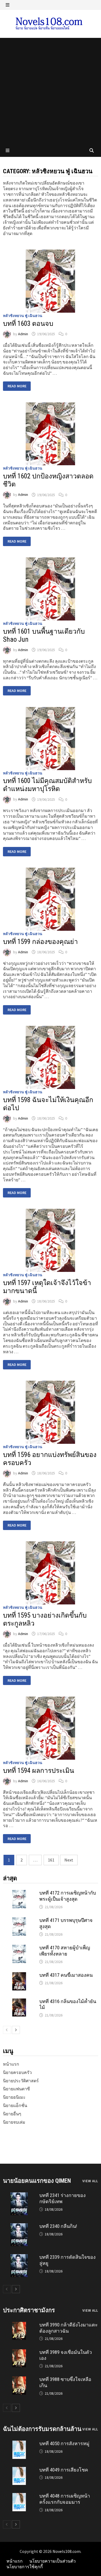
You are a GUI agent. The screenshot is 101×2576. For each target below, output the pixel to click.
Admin (23, 334)
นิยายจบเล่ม (14, 2122)
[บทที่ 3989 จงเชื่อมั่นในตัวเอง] (19, 2352)
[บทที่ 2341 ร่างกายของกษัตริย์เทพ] (19, 2195)
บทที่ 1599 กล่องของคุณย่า (40, 942)
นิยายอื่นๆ (12, 2114)
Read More (17, 387)
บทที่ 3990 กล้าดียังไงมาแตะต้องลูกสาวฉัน (69, 2328)
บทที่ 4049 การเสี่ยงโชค (64, 2470)
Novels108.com (67, 2551)
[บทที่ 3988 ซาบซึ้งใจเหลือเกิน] (19, 2379)
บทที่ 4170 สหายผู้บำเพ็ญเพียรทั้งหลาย (65, 1951)
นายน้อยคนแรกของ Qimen (37, 2181)
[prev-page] (7, 2030)
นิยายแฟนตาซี (16, 2089)
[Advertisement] (50, 91)
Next (69, 1860)
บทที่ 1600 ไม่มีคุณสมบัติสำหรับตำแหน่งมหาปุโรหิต (47, 785)
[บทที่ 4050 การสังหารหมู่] (19, 2443)
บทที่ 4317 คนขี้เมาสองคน (66, 1975)
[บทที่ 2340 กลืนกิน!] (19, 2226)
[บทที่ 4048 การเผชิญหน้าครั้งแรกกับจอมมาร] (19, 2496)
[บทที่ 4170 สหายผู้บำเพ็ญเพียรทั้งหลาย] (19, 1947)
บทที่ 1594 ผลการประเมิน (39, 1771)
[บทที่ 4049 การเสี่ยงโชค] (19, 2470)
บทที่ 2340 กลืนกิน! (58, 2226)
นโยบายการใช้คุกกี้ (25, 2567)
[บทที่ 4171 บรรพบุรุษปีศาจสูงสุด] (19, 1920)
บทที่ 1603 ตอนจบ (28, 324)
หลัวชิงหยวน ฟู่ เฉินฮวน (23, 316)
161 (51, 1860)
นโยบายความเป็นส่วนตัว (53, 2561)
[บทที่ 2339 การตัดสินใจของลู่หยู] (19, 2257)
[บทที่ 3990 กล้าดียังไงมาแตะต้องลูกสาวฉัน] (19, 2325)
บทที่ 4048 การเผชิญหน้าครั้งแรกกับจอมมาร (65, 2499)
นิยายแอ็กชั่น (15, 2105)
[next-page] (16, 2030)
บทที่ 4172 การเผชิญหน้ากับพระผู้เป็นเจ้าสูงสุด (68, 1896)
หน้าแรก (11, 2064)
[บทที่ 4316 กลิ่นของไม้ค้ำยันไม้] (19, 2001)
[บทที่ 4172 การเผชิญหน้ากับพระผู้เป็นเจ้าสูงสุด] (19, 1893)
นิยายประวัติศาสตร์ (21, 2081)
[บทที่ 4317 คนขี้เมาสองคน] (19, 1975)
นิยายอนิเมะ (14, 2097)
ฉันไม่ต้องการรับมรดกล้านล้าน (42, 2429)
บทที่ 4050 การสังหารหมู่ (64, 2443)
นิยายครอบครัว (17, 2072)
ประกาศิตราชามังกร (29, 2310)
